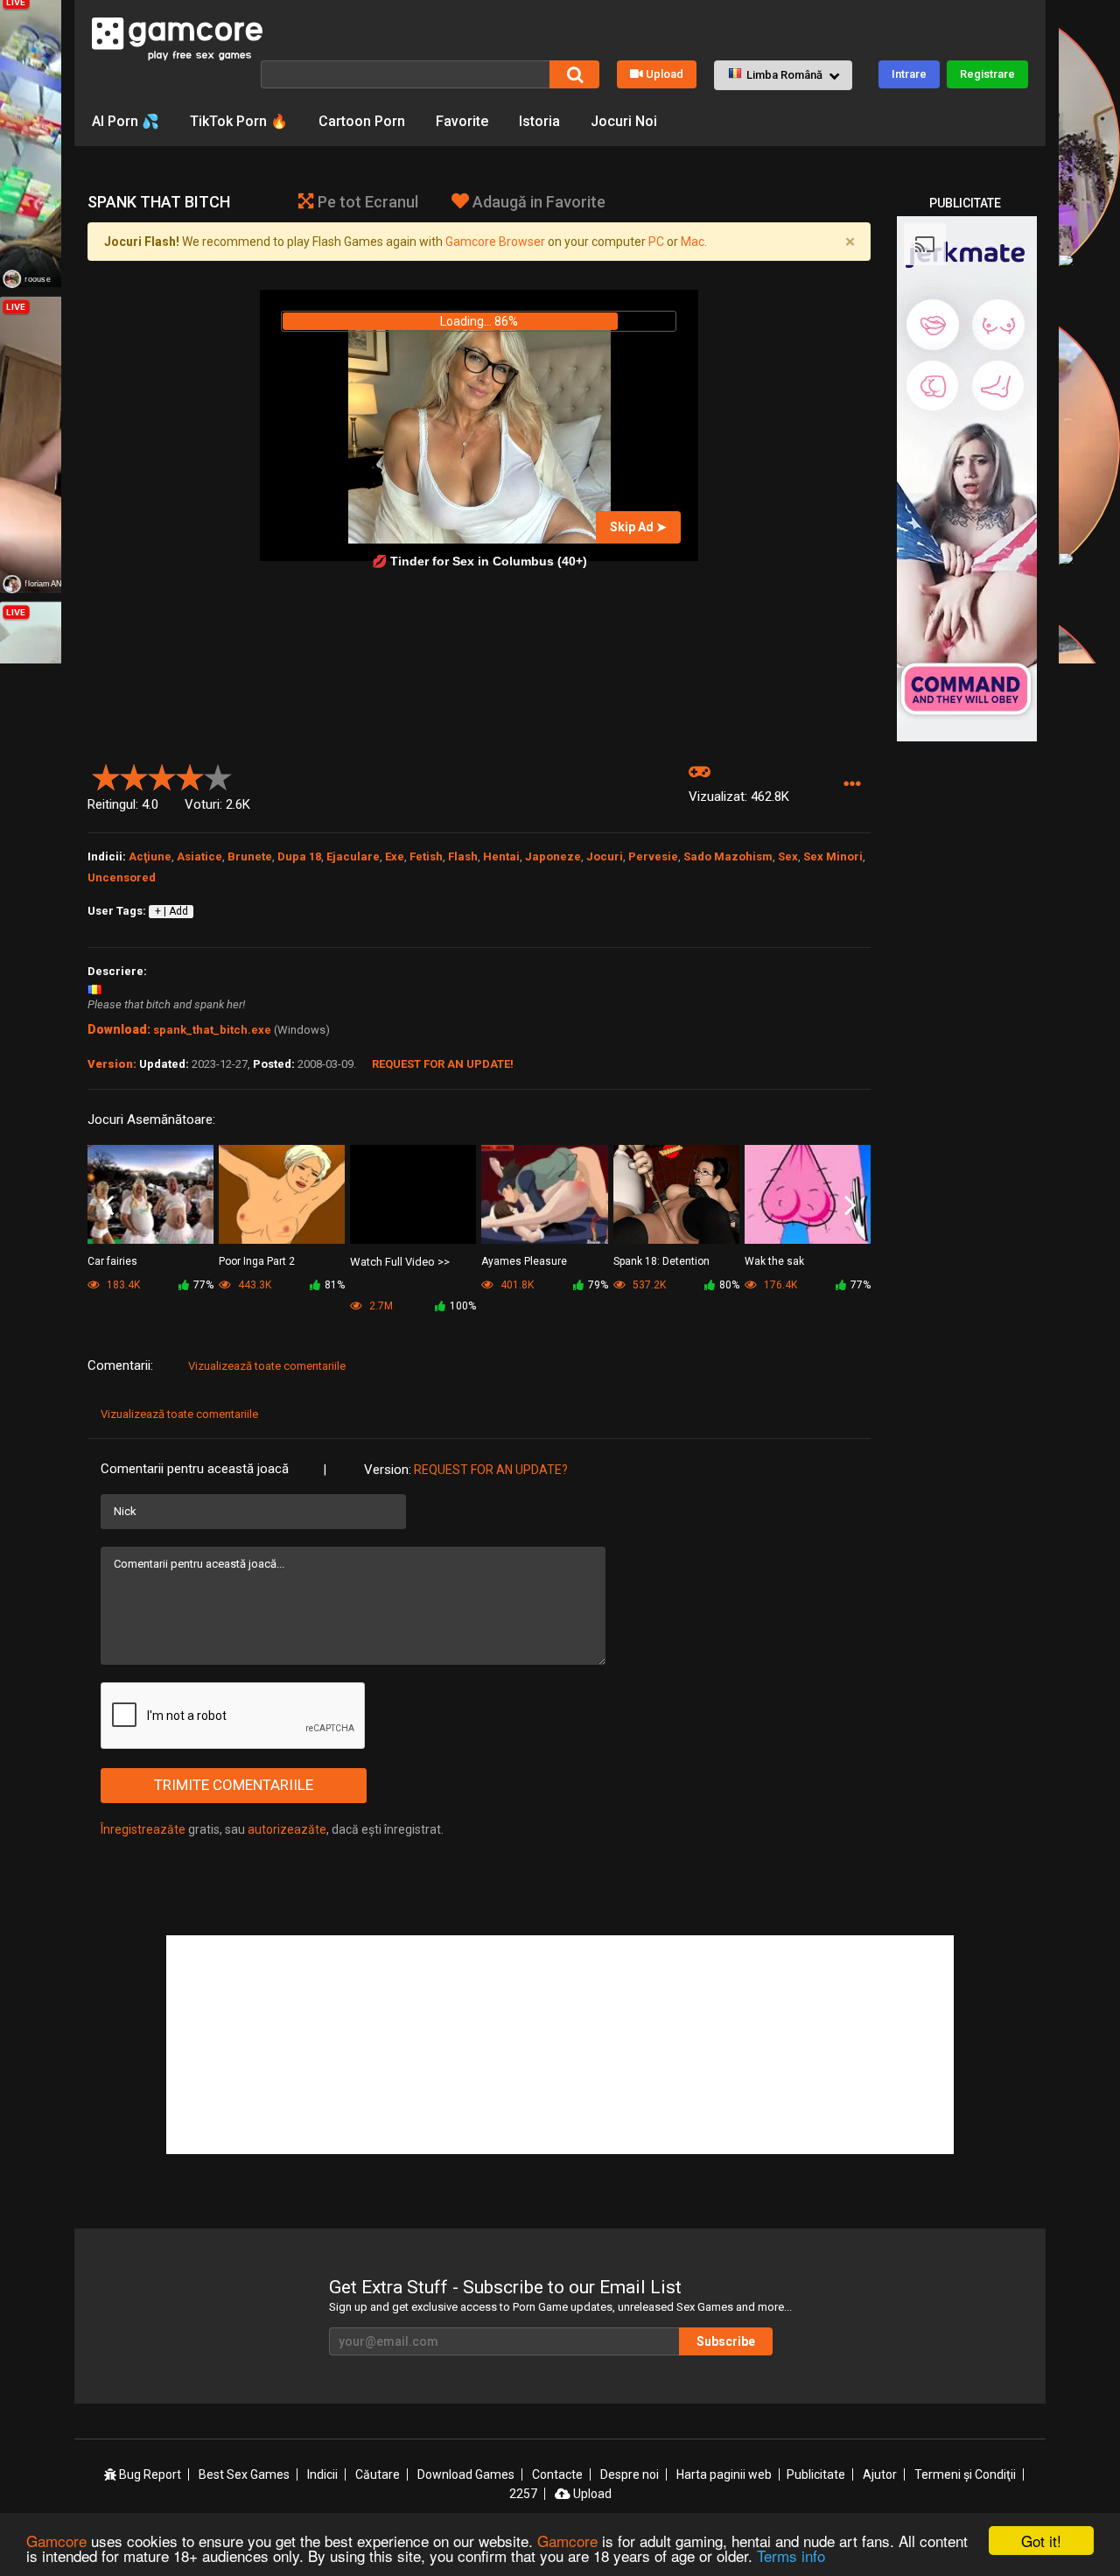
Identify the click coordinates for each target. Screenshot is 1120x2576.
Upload (665, 74)
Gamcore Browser (495, 242)
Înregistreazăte (143, 1829)
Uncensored (122, 877)
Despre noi (630, 2474)
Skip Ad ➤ (638, 527)
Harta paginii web (724, 2474)
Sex (788, 856)
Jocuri (605, 856)
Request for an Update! (443, 1064)
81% (335, 1285)
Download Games (466, 2474)
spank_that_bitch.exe (212, 1030)
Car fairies (112, 1261)
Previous (108, 1206)
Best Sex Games (244, 2474)
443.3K (253, 1285)
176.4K (779, 1285)
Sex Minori (833, 856)
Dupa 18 (299, 856)
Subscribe (726, 2341)
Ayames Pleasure (524, 1261)
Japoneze (553, 856)
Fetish (426, 856)
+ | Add (171, 911)
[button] (783, 75)
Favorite (462, 121)
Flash (463, 856)
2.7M (380, 1306)
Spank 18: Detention (661, 1261)
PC (656, 242)
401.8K (516, 1285)
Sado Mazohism (728, 856)
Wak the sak (774, 1261)
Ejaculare (353, 856)
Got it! (1041, 2541)
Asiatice (199, 856)
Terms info (791, 2555)
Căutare (378, 2474)
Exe (395, 856)
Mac (693, 242)
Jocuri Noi (624, 121)
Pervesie (653, 856)
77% (203, 1285)
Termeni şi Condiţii (965, 2474)
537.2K (648, 1285)
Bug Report (149, 2474)
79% (598, 1285)
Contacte (557, 2474)
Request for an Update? (491, 1470)
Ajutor (880, 2474)
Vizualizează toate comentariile (267, 1366)
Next (850, 1206)
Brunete (250, 856)
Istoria (539, 121)
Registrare (987, 74)
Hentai (501, 856)
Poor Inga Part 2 (257, 1261)
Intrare (909, 74)
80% (729, 1285)
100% (463, 1306)
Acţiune (150, 856)
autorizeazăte (287, 1829)
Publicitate (816, 2474)
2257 (523, 2494)
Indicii (322, 2474)
